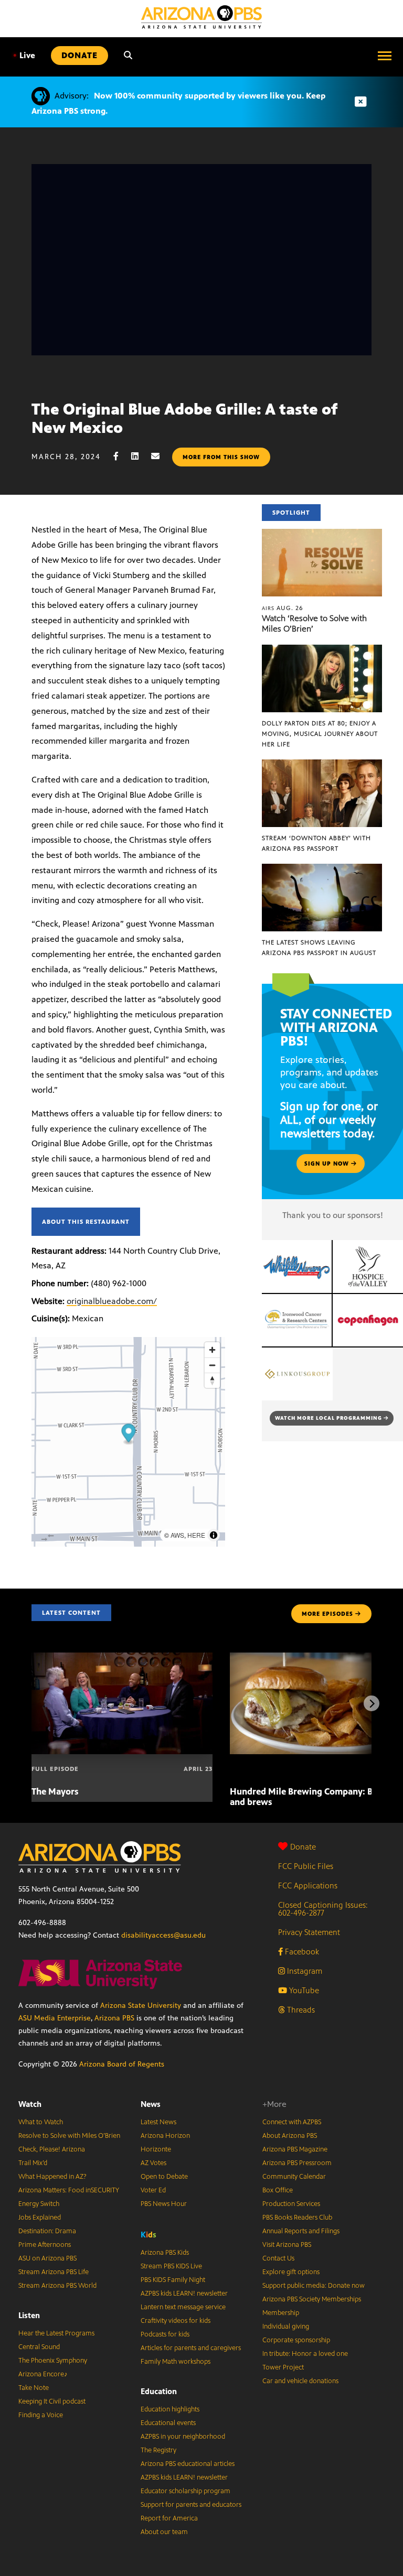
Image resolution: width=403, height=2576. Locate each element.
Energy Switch (39, 2204)
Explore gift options (291, 2272)
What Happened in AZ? (52, 2177)
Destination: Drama (47, 2231)
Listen (29, 2315)
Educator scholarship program (185, 2491)
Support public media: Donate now (314, 2286)
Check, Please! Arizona (52, 2149)
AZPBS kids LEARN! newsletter (184, 2294)
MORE (327, 1614)
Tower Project (283, 2367)
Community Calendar (294, 2177)
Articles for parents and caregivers (191, 2348)
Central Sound (39, 2347)
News (151, 2104)
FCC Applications (308, 1885)
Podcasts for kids (165, 2334)
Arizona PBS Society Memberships (312, 2299)
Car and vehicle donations (300, 2381)
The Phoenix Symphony (53, 2361)
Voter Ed (153, 2190)
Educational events (168, 2423)
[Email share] (161, 456)
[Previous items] (31, 1703)
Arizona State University (141, 2006)
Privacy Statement (309, 1932)
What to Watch (41, 2122)
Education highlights (170, 2409)
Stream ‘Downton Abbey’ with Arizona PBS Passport (316, 843)
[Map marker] (129, 1434)
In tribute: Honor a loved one (305, 2354)
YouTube (303, 1990)
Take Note (34, 2388)
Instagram (304, 1971)
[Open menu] (385, 56)
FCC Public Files (306, 1866)
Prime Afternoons (45, 2245)
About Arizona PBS (290, 2136)
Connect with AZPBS (292, 2122)
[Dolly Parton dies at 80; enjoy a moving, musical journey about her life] (322, 650)
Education (159, 2391)
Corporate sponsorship (296, 2340)
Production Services (291, 2204)
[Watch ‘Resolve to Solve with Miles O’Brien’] (322, 534)
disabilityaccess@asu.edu (163, 1935)
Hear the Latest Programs (56, 2333)
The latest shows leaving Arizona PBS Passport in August (319, 948)
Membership (281, 2313)
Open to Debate (164, 2177)
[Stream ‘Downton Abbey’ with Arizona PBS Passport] (322, 765)
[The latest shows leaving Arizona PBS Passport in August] (322, 869)
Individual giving (286, 2327)
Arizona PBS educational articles (188, 2464)
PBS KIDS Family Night (173, 2280)
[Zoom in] (212, 1350)
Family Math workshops (176, 2362)
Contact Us (278, 2258)
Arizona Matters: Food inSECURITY (69, 2190)
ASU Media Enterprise (55, 2018)
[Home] (201, 17)
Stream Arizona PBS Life (54, 2272)
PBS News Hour (164, 2204)
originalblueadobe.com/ (112, 1301)
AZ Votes (153, 2163)
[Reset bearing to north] (212, 1380)
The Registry (158, 2450)
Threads (300, 2010)
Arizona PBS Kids (165, 2253)
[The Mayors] (122, 1658)
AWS (177, 1535)
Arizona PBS (114, 2018)
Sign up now (328, 1164)
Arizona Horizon (165, 2136)
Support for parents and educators (191, 2505)
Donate (303, 1847)
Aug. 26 (283, 608)
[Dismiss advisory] (360, 102)
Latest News (158, 2122)
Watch (30, 2104)
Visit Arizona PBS (287, 2245)
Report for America (169, 2518)
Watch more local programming (329, 1418)
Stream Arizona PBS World (57, 2286)
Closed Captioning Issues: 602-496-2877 (323, 1909)
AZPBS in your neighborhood (183, 2437)
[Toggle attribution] (214, 1535)
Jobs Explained (40, 2218)
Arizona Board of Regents (122, 2064)
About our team (164, 2532)
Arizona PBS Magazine (295, 2149)
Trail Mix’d (33, 2163)
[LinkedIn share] (140, 456)
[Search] (128, 56)
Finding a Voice (41, 2415)
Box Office (278, 2190)
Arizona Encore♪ (43, 2374)
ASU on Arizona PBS (47, 2258)
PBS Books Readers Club (297, 2218)
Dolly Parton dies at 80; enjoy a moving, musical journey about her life (320, 734)
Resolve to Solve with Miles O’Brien (69, 2136)
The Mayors (55, 1791)
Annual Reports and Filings (301, 2231)
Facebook (301, 1952)
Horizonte (156, 2149)
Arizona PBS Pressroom (297, 2163)
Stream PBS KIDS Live (171, 2266)
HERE (196, 1535)
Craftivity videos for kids (176, 2321)
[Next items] (372, 1703)
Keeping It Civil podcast (52, 2401)
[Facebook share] (121, 456)
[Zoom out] (212, 1365)
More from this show (221, 457)
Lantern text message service (183, 2307)
